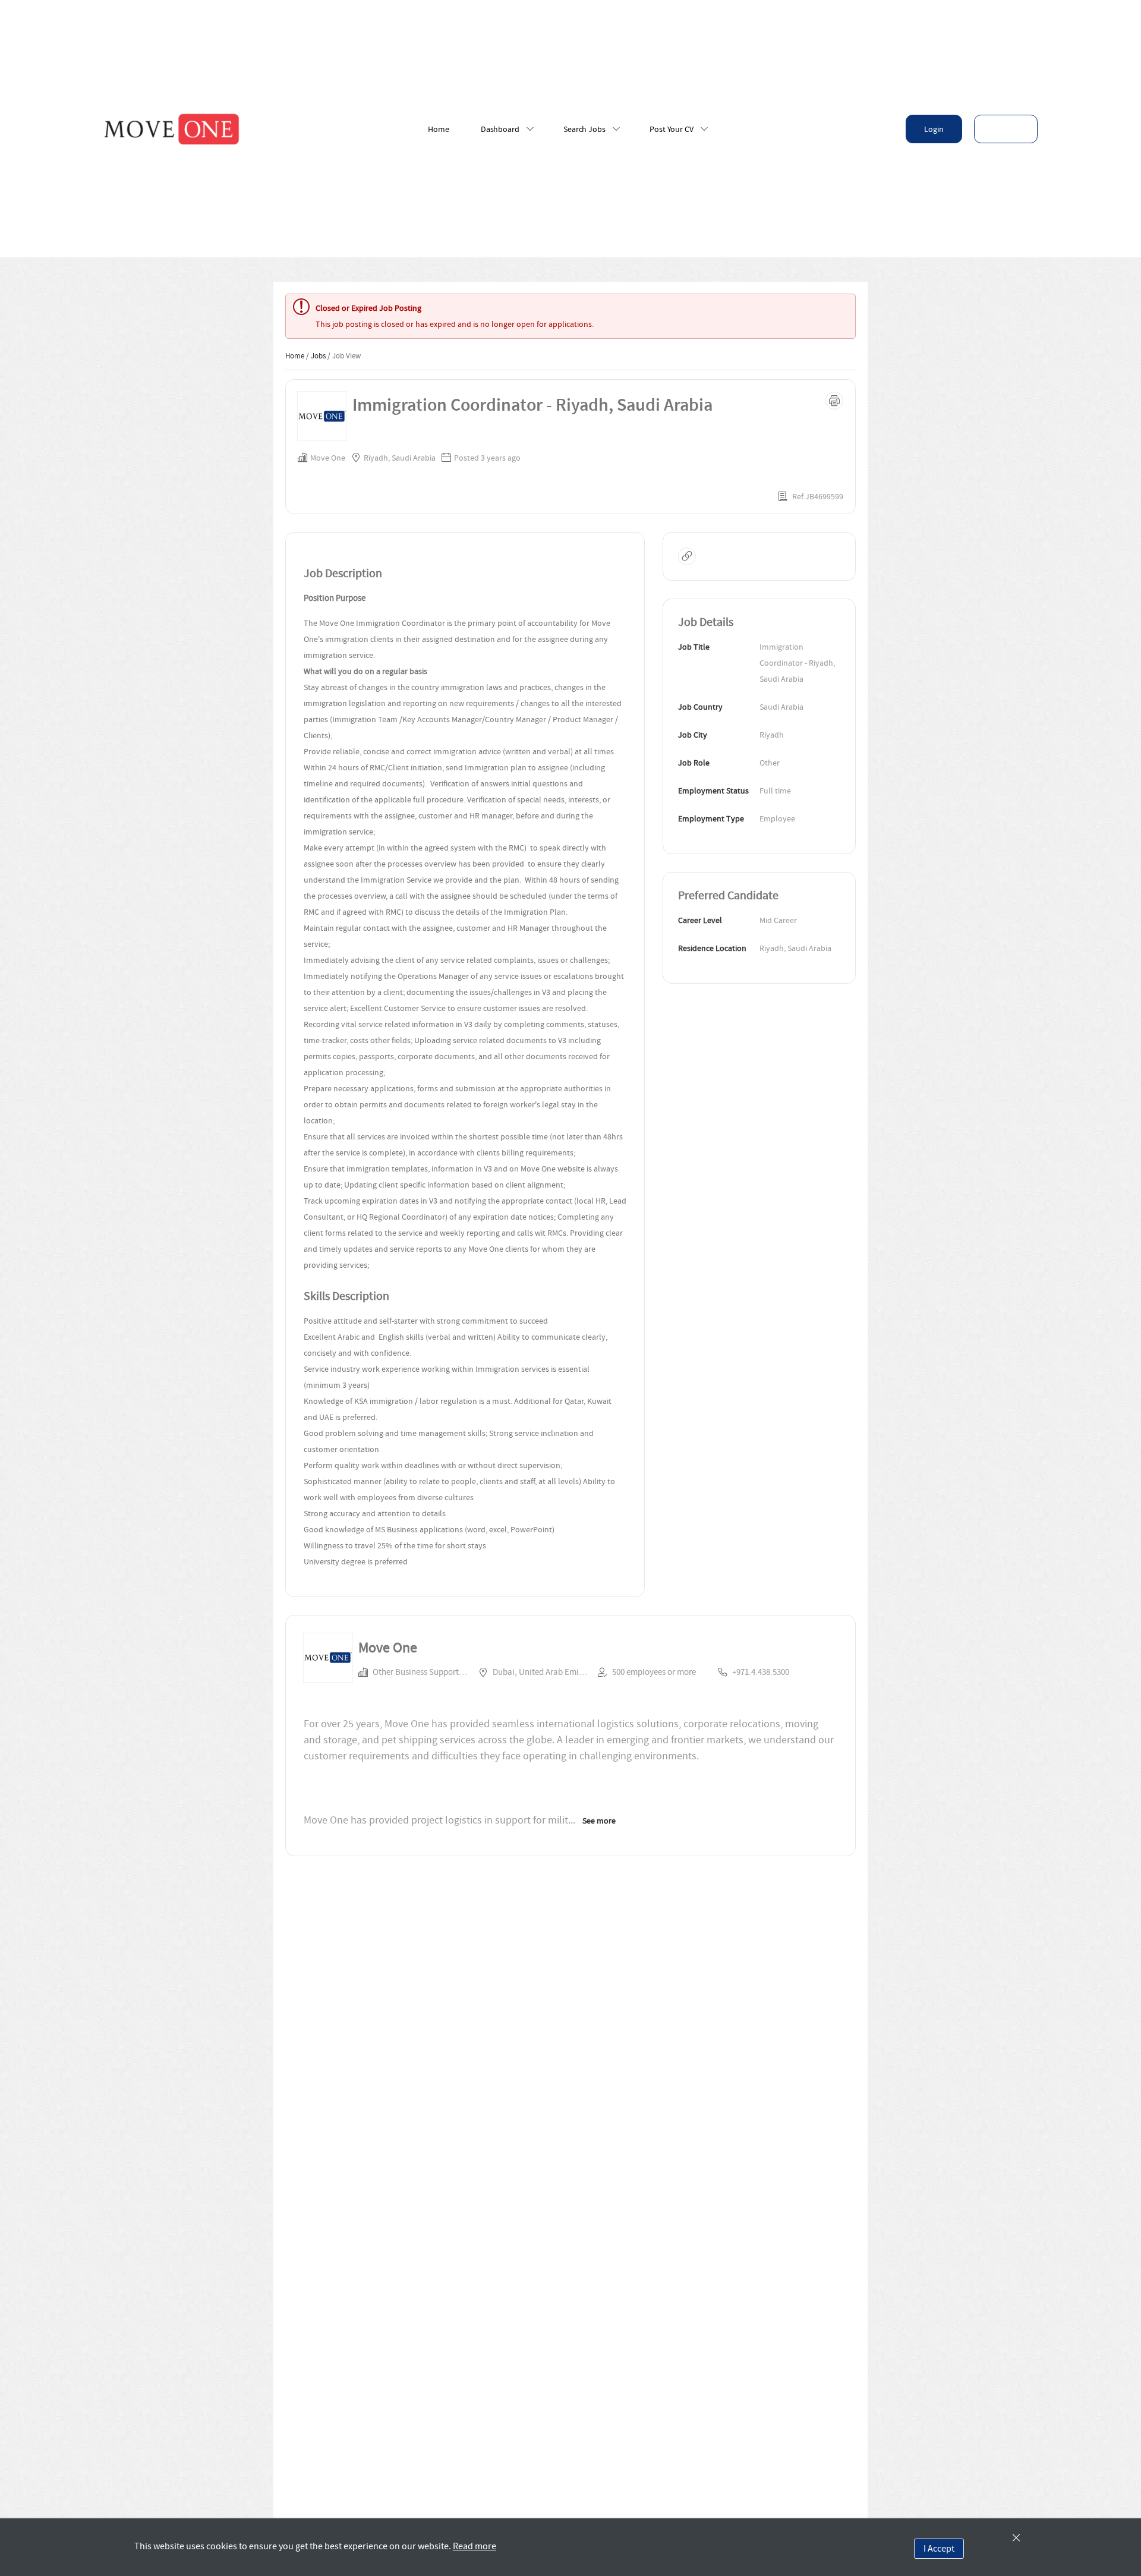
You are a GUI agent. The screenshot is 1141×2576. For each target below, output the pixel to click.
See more (599, 1821)
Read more (475, 2546)
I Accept (939, 2549)
